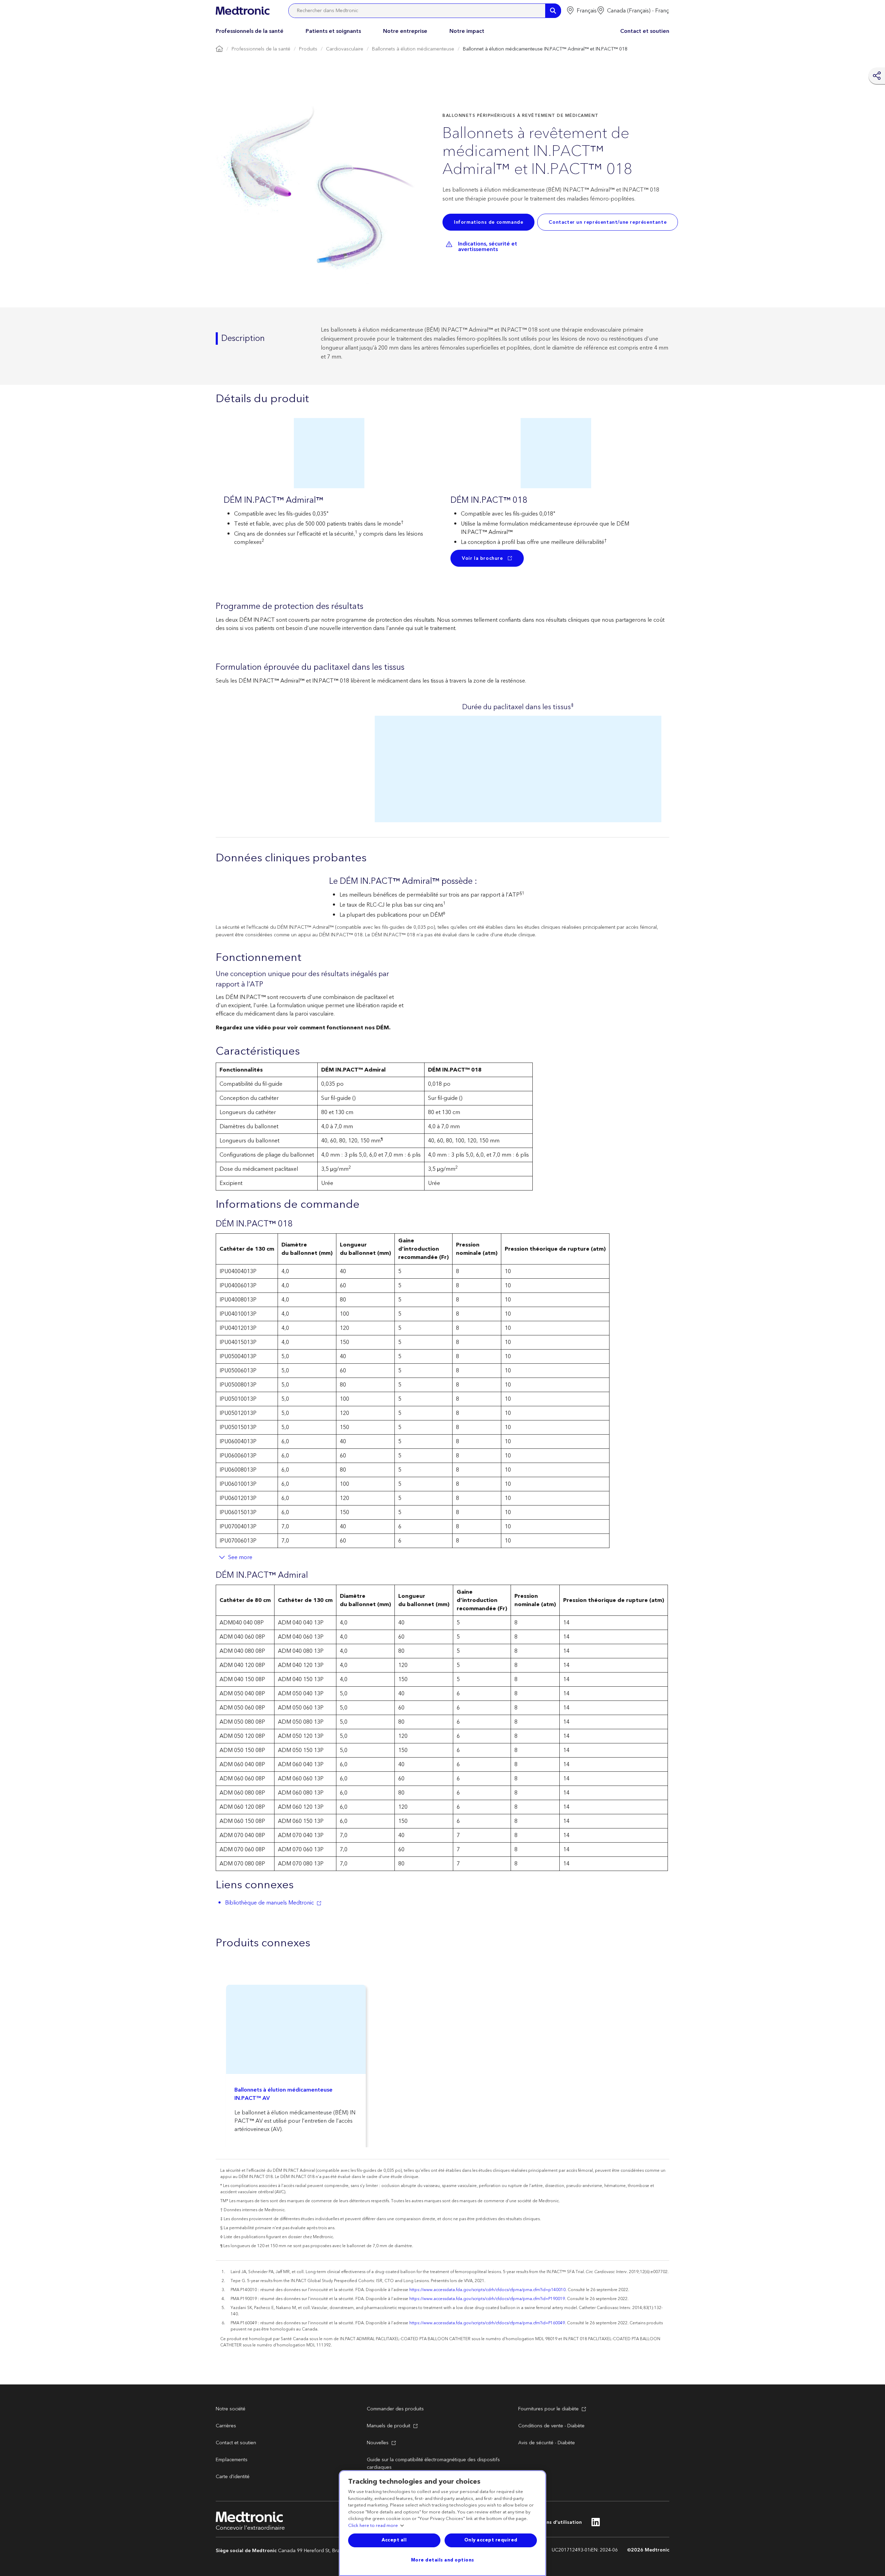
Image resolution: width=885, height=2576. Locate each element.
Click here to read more (373, 2526)
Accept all (394, 2540)
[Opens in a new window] (596, 2524)
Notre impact (467, 31)
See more (240, 1557)
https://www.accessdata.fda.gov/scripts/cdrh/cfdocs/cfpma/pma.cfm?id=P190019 (487, 2299)
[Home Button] (219, 49)
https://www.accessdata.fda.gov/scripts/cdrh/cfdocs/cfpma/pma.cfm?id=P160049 (487, 2323)
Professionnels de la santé (250, 31)
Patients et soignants (333, 31)
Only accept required (491, 2540)
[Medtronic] (243, 11)
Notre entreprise (405, 31)
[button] (581, 11)
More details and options (443, 2560)
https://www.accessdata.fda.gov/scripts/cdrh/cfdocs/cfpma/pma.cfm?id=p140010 (487, 2290)
